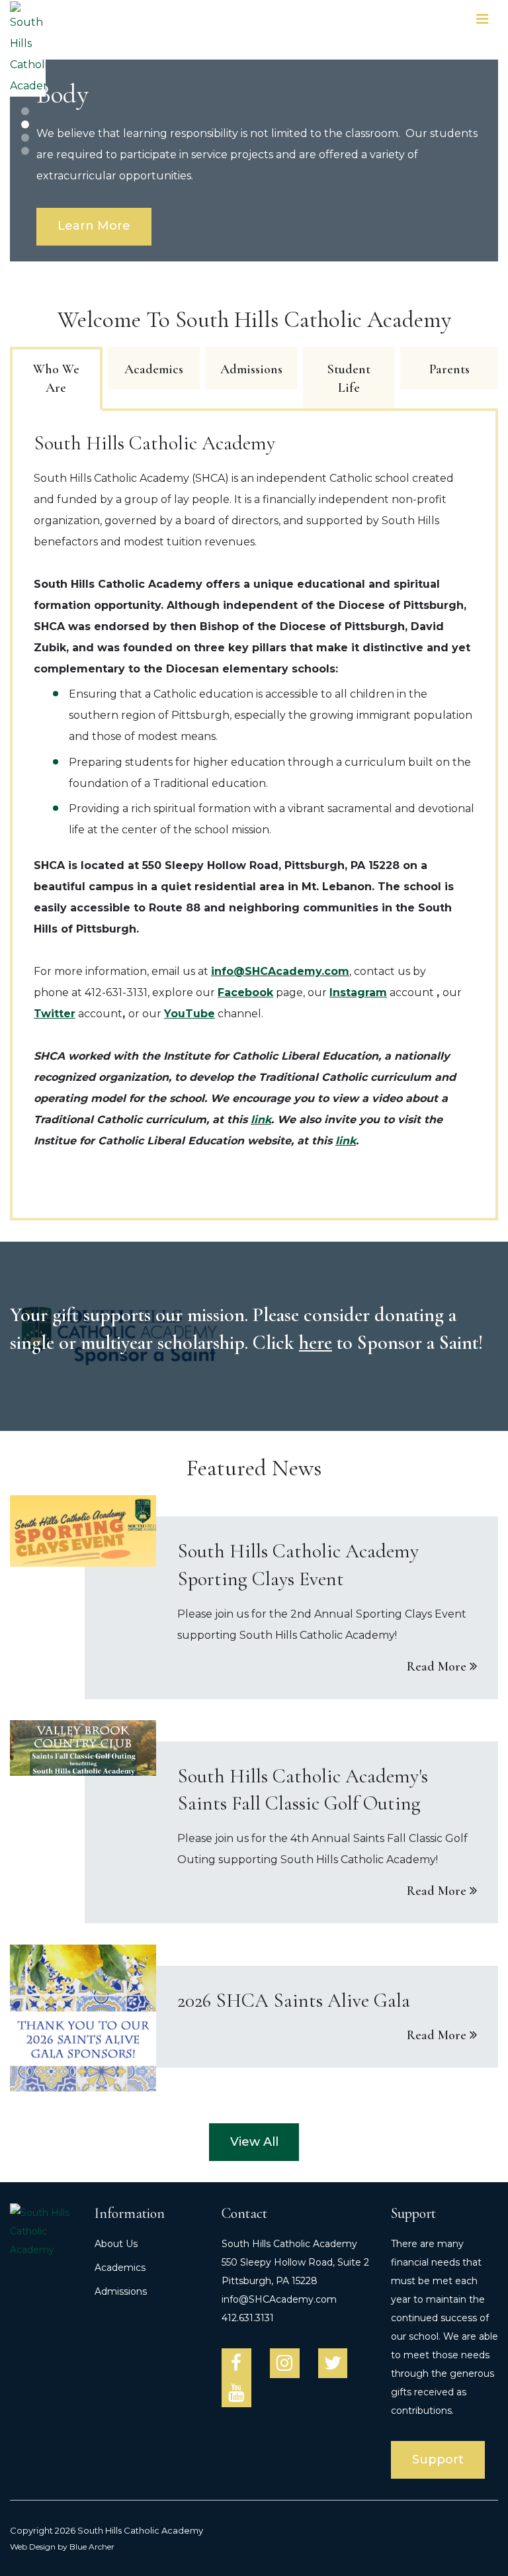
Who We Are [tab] (56, 379)
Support (438, 2460)
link (261, 1120)
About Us (116, 2244)
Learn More (94, 226)
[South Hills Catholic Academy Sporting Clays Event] (254, 1597)
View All (254, 2142)
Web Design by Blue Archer (62, 2547)
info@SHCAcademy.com (280, 971)
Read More (437, 1667)
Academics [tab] (154, 369)
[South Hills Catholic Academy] (28, 49)
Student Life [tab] (349, 379)
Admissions (121, 2291)
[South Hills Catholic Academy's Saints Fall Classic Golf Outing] (254, 1822)
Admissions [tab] (251, 369)
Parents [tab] (449, 369)
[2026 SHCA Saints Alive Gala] (254, 2018)
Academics (120, 2268)
